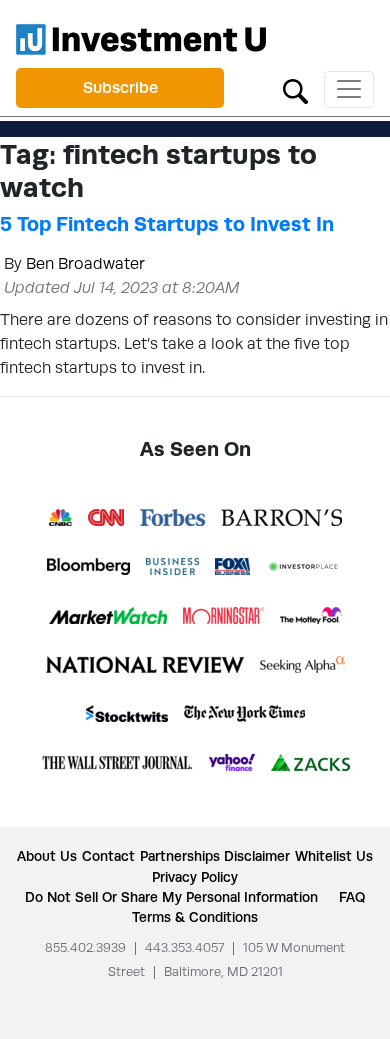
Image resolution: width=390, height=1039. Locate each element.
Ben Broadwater (85, 263)
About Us (47, 856)
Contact (108, 856)
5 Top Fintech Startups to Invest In (167, 224)
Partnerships (180, 856)
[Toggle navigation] (349, 89)
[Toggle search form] (295, 89)
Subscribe (120, 87)
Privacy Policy (195, 877)
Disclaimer (257, 856)
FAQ (352, 897)
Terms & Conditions (195, 917)
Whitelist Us (334, 856)
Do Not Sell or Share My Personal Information (171, 897)
